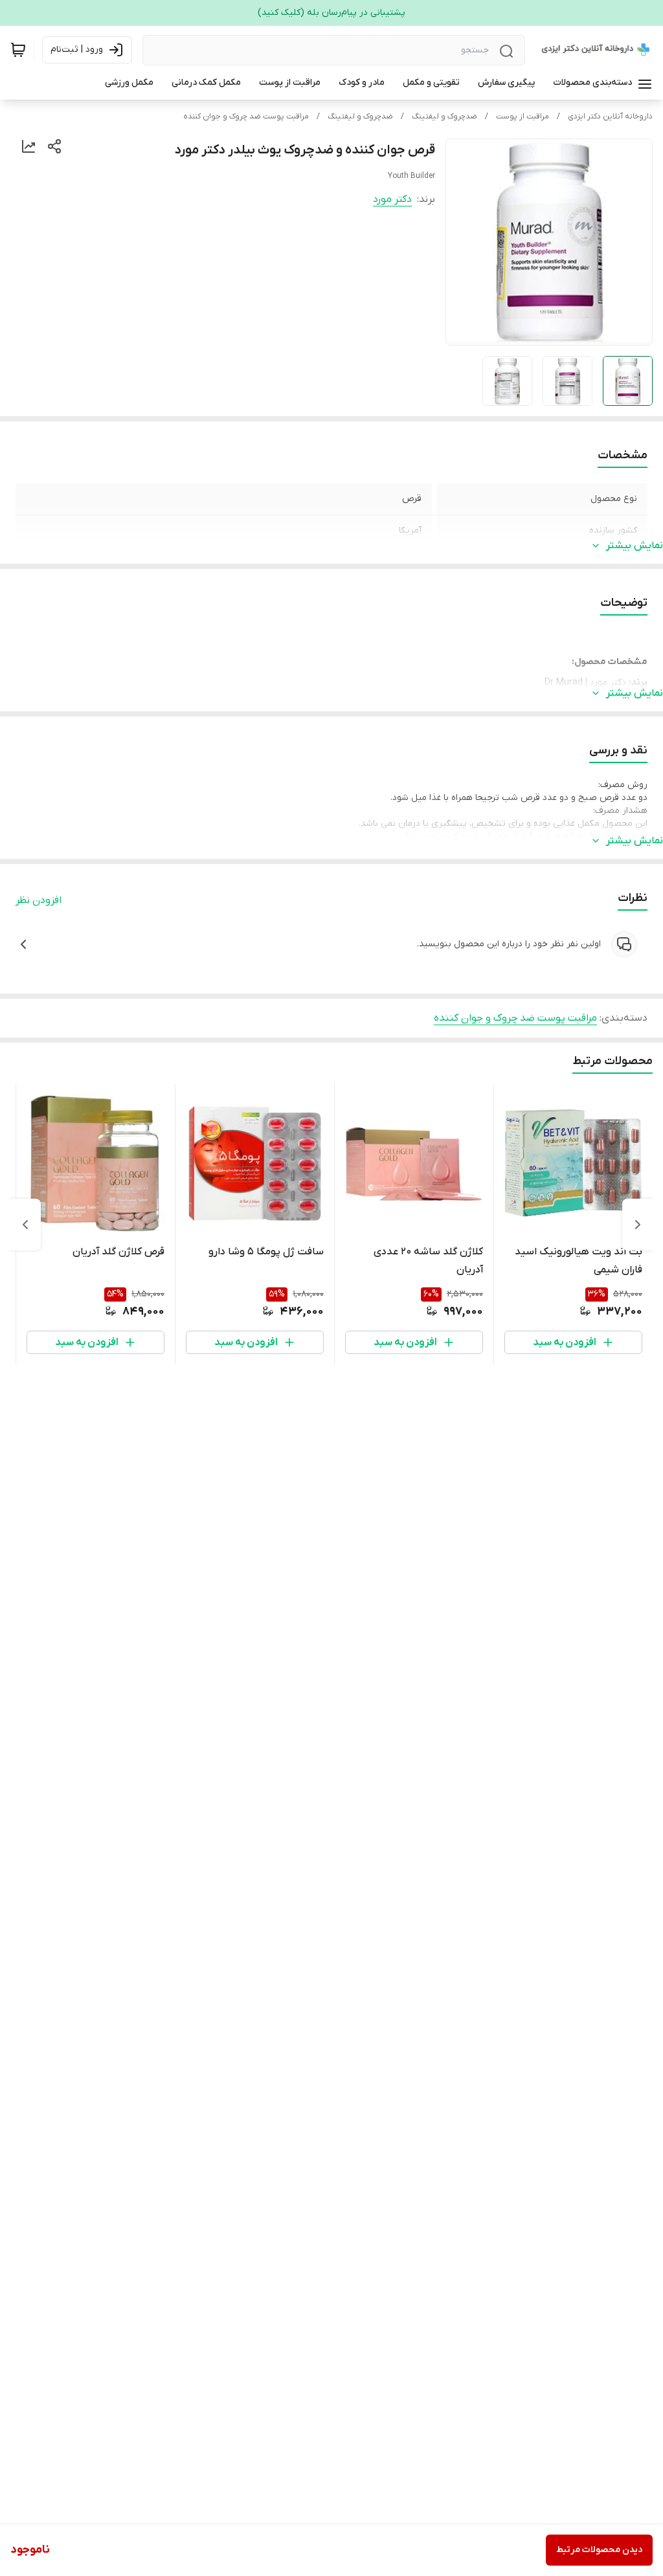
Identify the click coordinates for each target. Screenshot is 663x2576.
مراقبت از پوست (523, 117)
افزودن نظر (39, 900)
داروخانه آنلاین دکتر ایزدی (610, 117)
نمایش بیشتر (635, 546)
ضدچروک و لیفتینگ (444, 117)
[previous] (638, 1225)
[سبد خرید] (18, 50)
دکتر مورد (392, 199)
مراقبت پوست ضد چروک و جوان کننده (246, 117)
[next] (25, 1225)
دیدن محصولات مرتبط (599, 2550)
